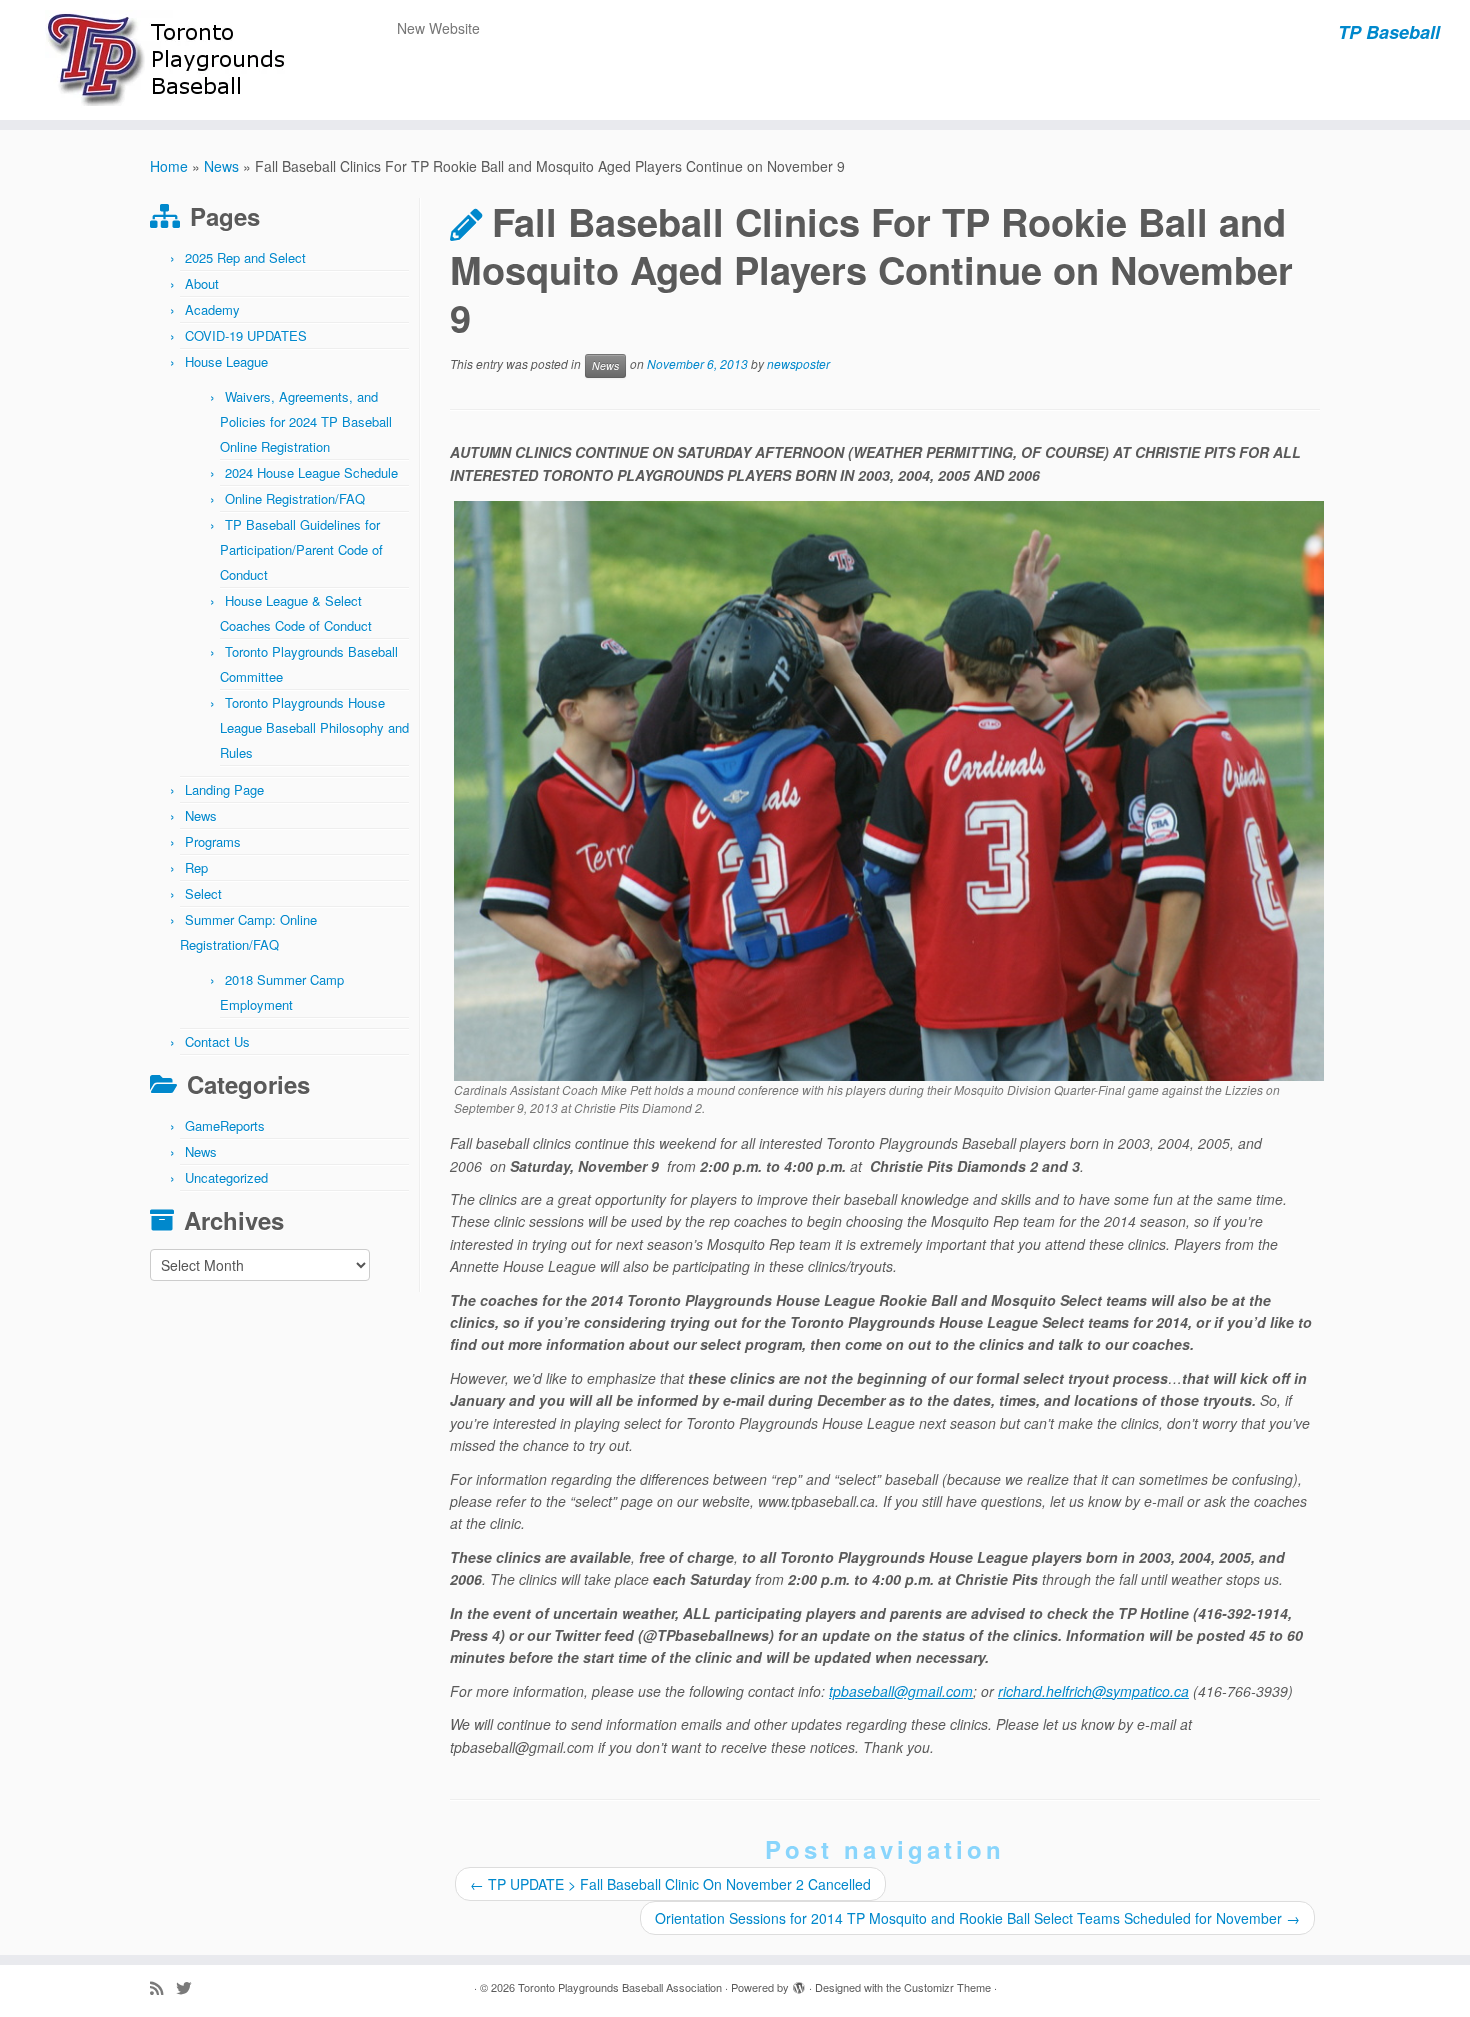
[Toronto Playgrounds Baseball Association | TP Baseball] (169, 60)
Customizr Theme (947, 1987)
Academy (212, 309)
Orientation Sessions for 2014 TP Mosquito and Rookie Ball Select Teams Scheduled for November (977, 1918)
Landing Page (224, 789)
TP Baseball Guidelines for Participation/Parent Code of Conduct (301, 549)
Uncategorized (226, 1177)
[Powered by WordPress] (799, 1983)
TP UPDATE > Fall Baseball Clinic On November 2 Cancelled (670, 1884)
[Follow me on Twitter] (190, 1987)
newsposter (798, 364)
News (221, 166)
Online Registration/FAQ (295, 498)
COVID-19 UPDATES (246, 335)
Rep (196, 867)
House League (226, 361)
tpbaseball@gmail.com (901, 1691)
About (202, 283)
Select (203, 893)
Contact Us (217, 1041)
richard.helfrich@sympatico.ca (1093, 1691)
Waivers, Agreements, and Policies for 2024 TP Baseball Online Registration (306, 421)
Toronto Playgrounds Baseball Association (620, 1987)
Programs (213, 841)
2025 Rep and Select (245, 257)
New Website (438, 28)
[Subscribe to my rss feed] (163, 1987)
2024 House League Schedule (311, 472)
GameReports (225, 1125)
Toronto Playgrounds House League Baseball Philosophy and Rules (314, 727)
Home (169, 166)
